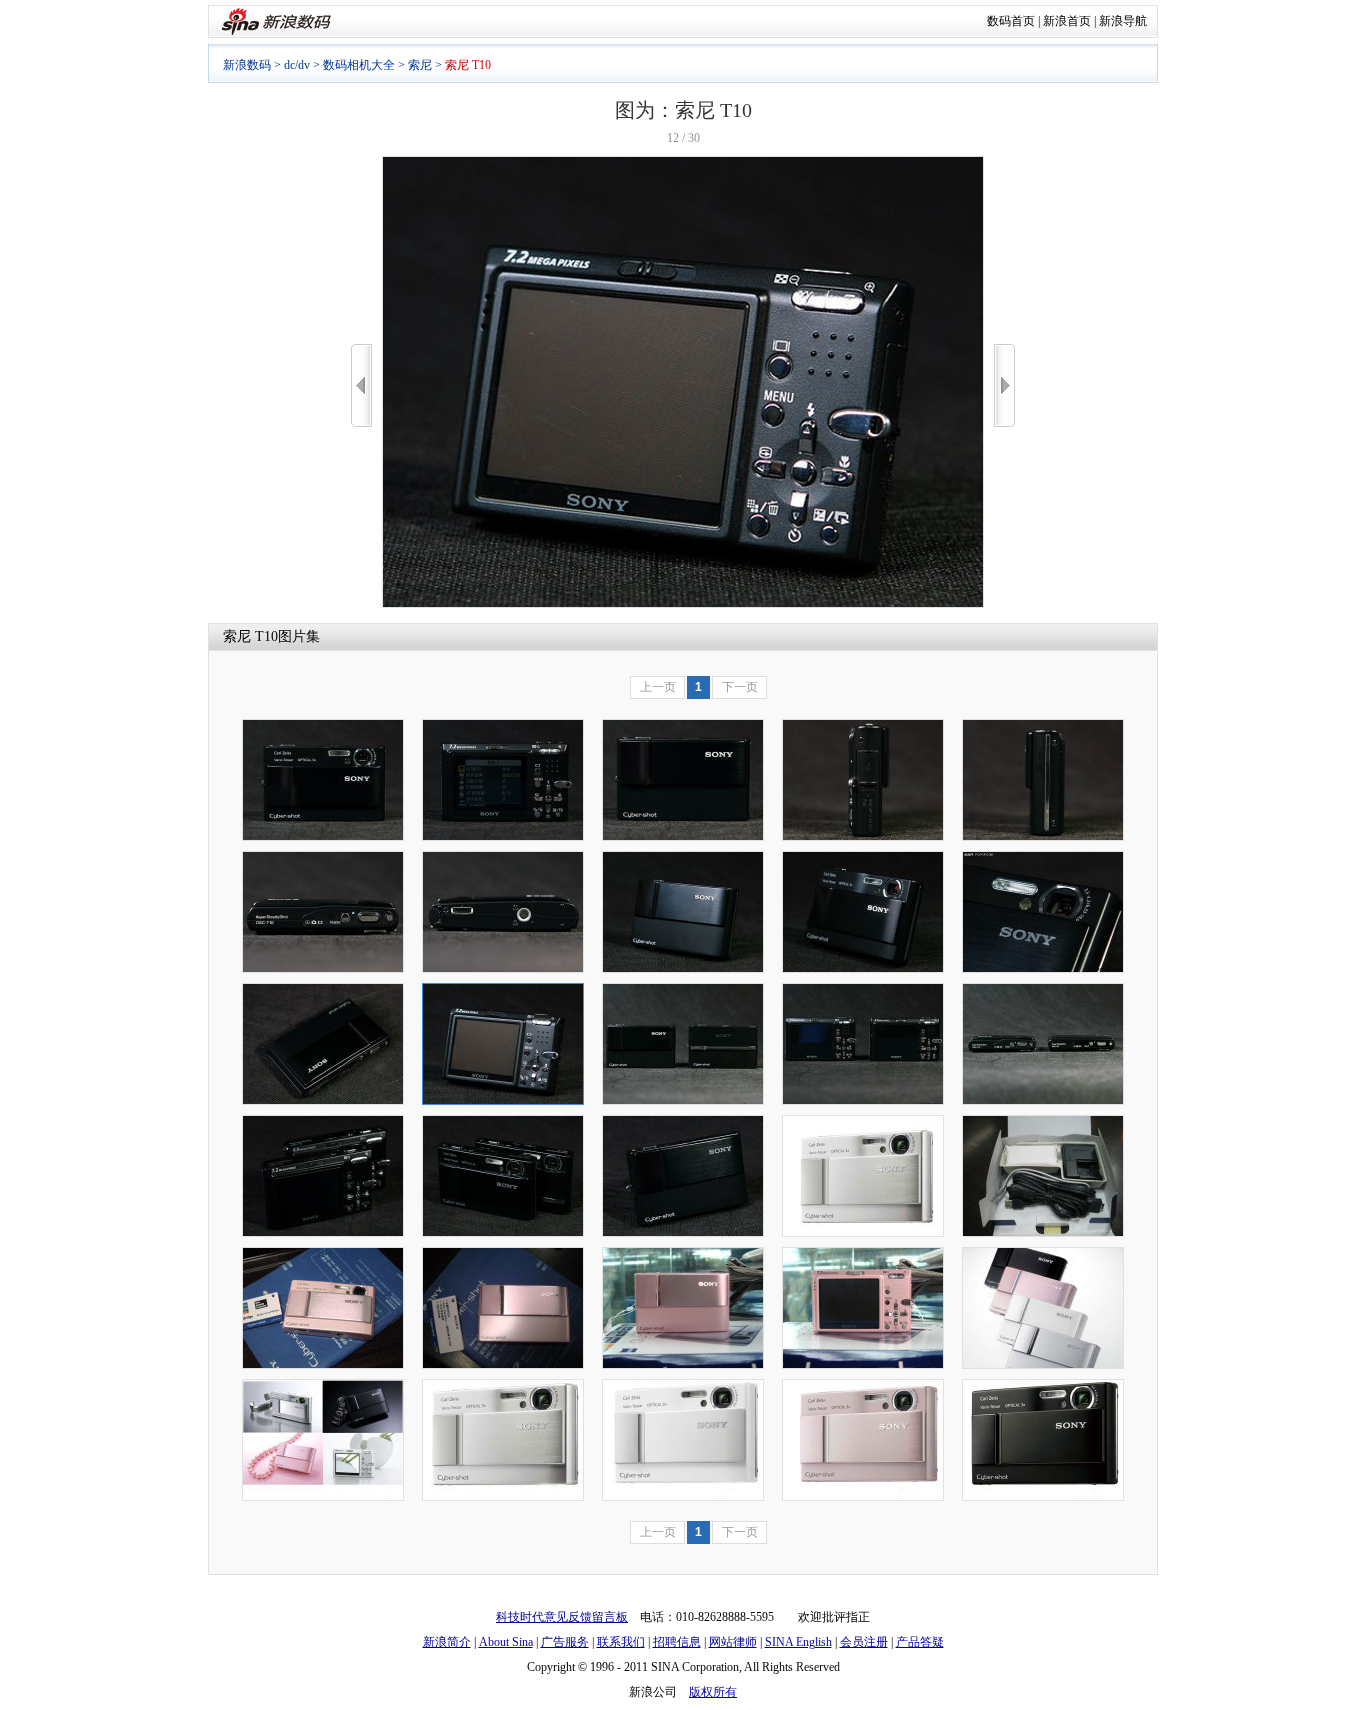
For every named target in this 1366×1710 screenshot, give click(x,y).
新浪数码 (247, 65)
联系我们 (621, 1642)
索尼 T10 (250, 636)
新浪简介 (447, 1642)
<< (361, 385)
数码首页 (1011, 21)
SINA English (798, 1642)
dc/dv (297, 65)
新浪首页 (1067, 21)
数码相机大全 (359, 65)
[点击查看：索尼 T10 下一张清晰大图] (683, 604)
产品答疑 (920, 1642)
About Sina (506, 1642)
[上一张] (361, 385)
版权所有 (713, 1692)
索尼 (420, 65)
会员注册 (864, 1642)
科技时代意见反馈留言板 (562, 1617)
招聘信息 (677, 1642)
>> (1004, 385)
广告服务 (565, 1642)
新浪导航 (1123, 21)
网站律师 (733, 1642)
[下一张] (1004, 385)
